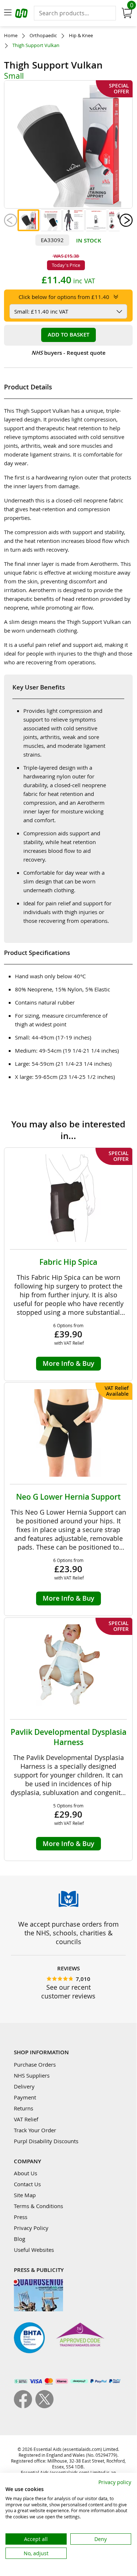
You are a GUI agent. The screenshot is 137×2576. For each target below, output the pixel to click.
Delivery (24, 2086)
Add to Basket (68, 335)
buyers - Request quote (68, 353)
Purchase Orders (35, 2064)
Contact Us (27, 2184)
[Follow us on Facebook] (25, 2406)
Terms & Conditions (38, 2206)
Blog (19, 2239)
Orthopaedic (43, 36)
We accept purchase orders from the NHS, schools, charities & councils (68, 1933)
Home (11, 36)
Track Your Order (35, 2130)
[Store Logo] (22, 14)
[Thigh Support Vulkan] (28, 220)
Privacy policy (115, 2482)
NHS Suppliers (32, 2075)
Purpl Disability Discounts (46, 2141)
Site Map (25, 2195)
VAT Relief (26, 2119)
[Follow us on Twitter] (44, 2406)
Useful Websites (34, 2250)
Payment (25, 2097)
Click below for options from (64, 297)
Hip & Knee (81, 36)
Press (21, 2217)
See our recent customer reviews (68, 1992)
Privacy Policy (31, 2228)
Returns (24, 2108)
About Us (26, 2173)
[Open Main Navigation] (8, 13)
